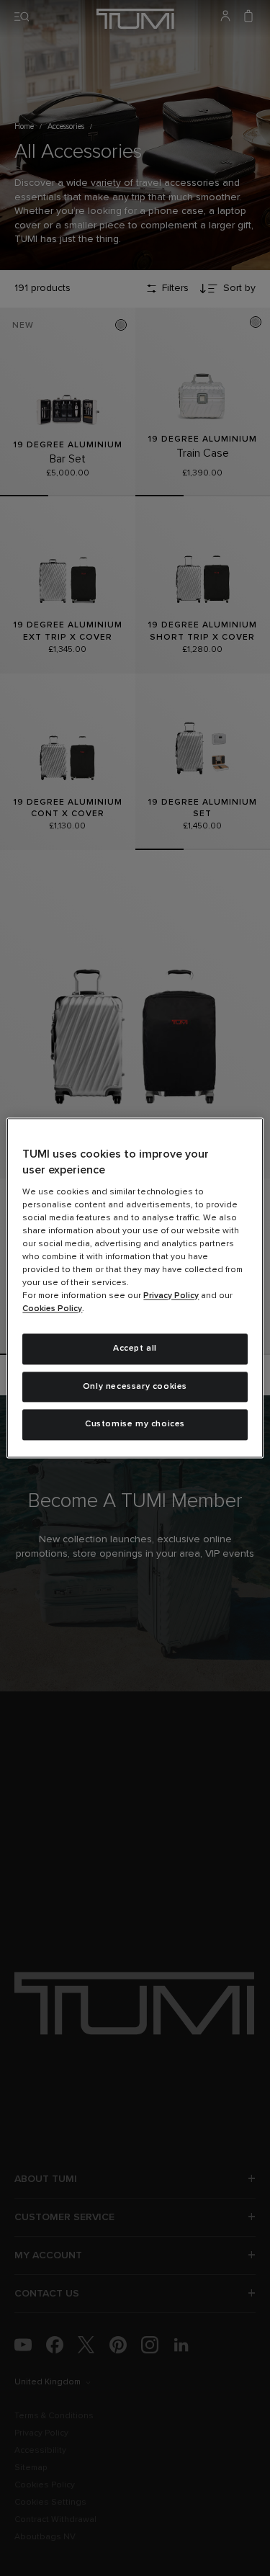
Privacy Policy (171, 1296)
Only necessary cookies (135, 1387)
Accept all (135, 1349)
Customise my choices (135, 1425)
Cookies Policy (52, 1309)
